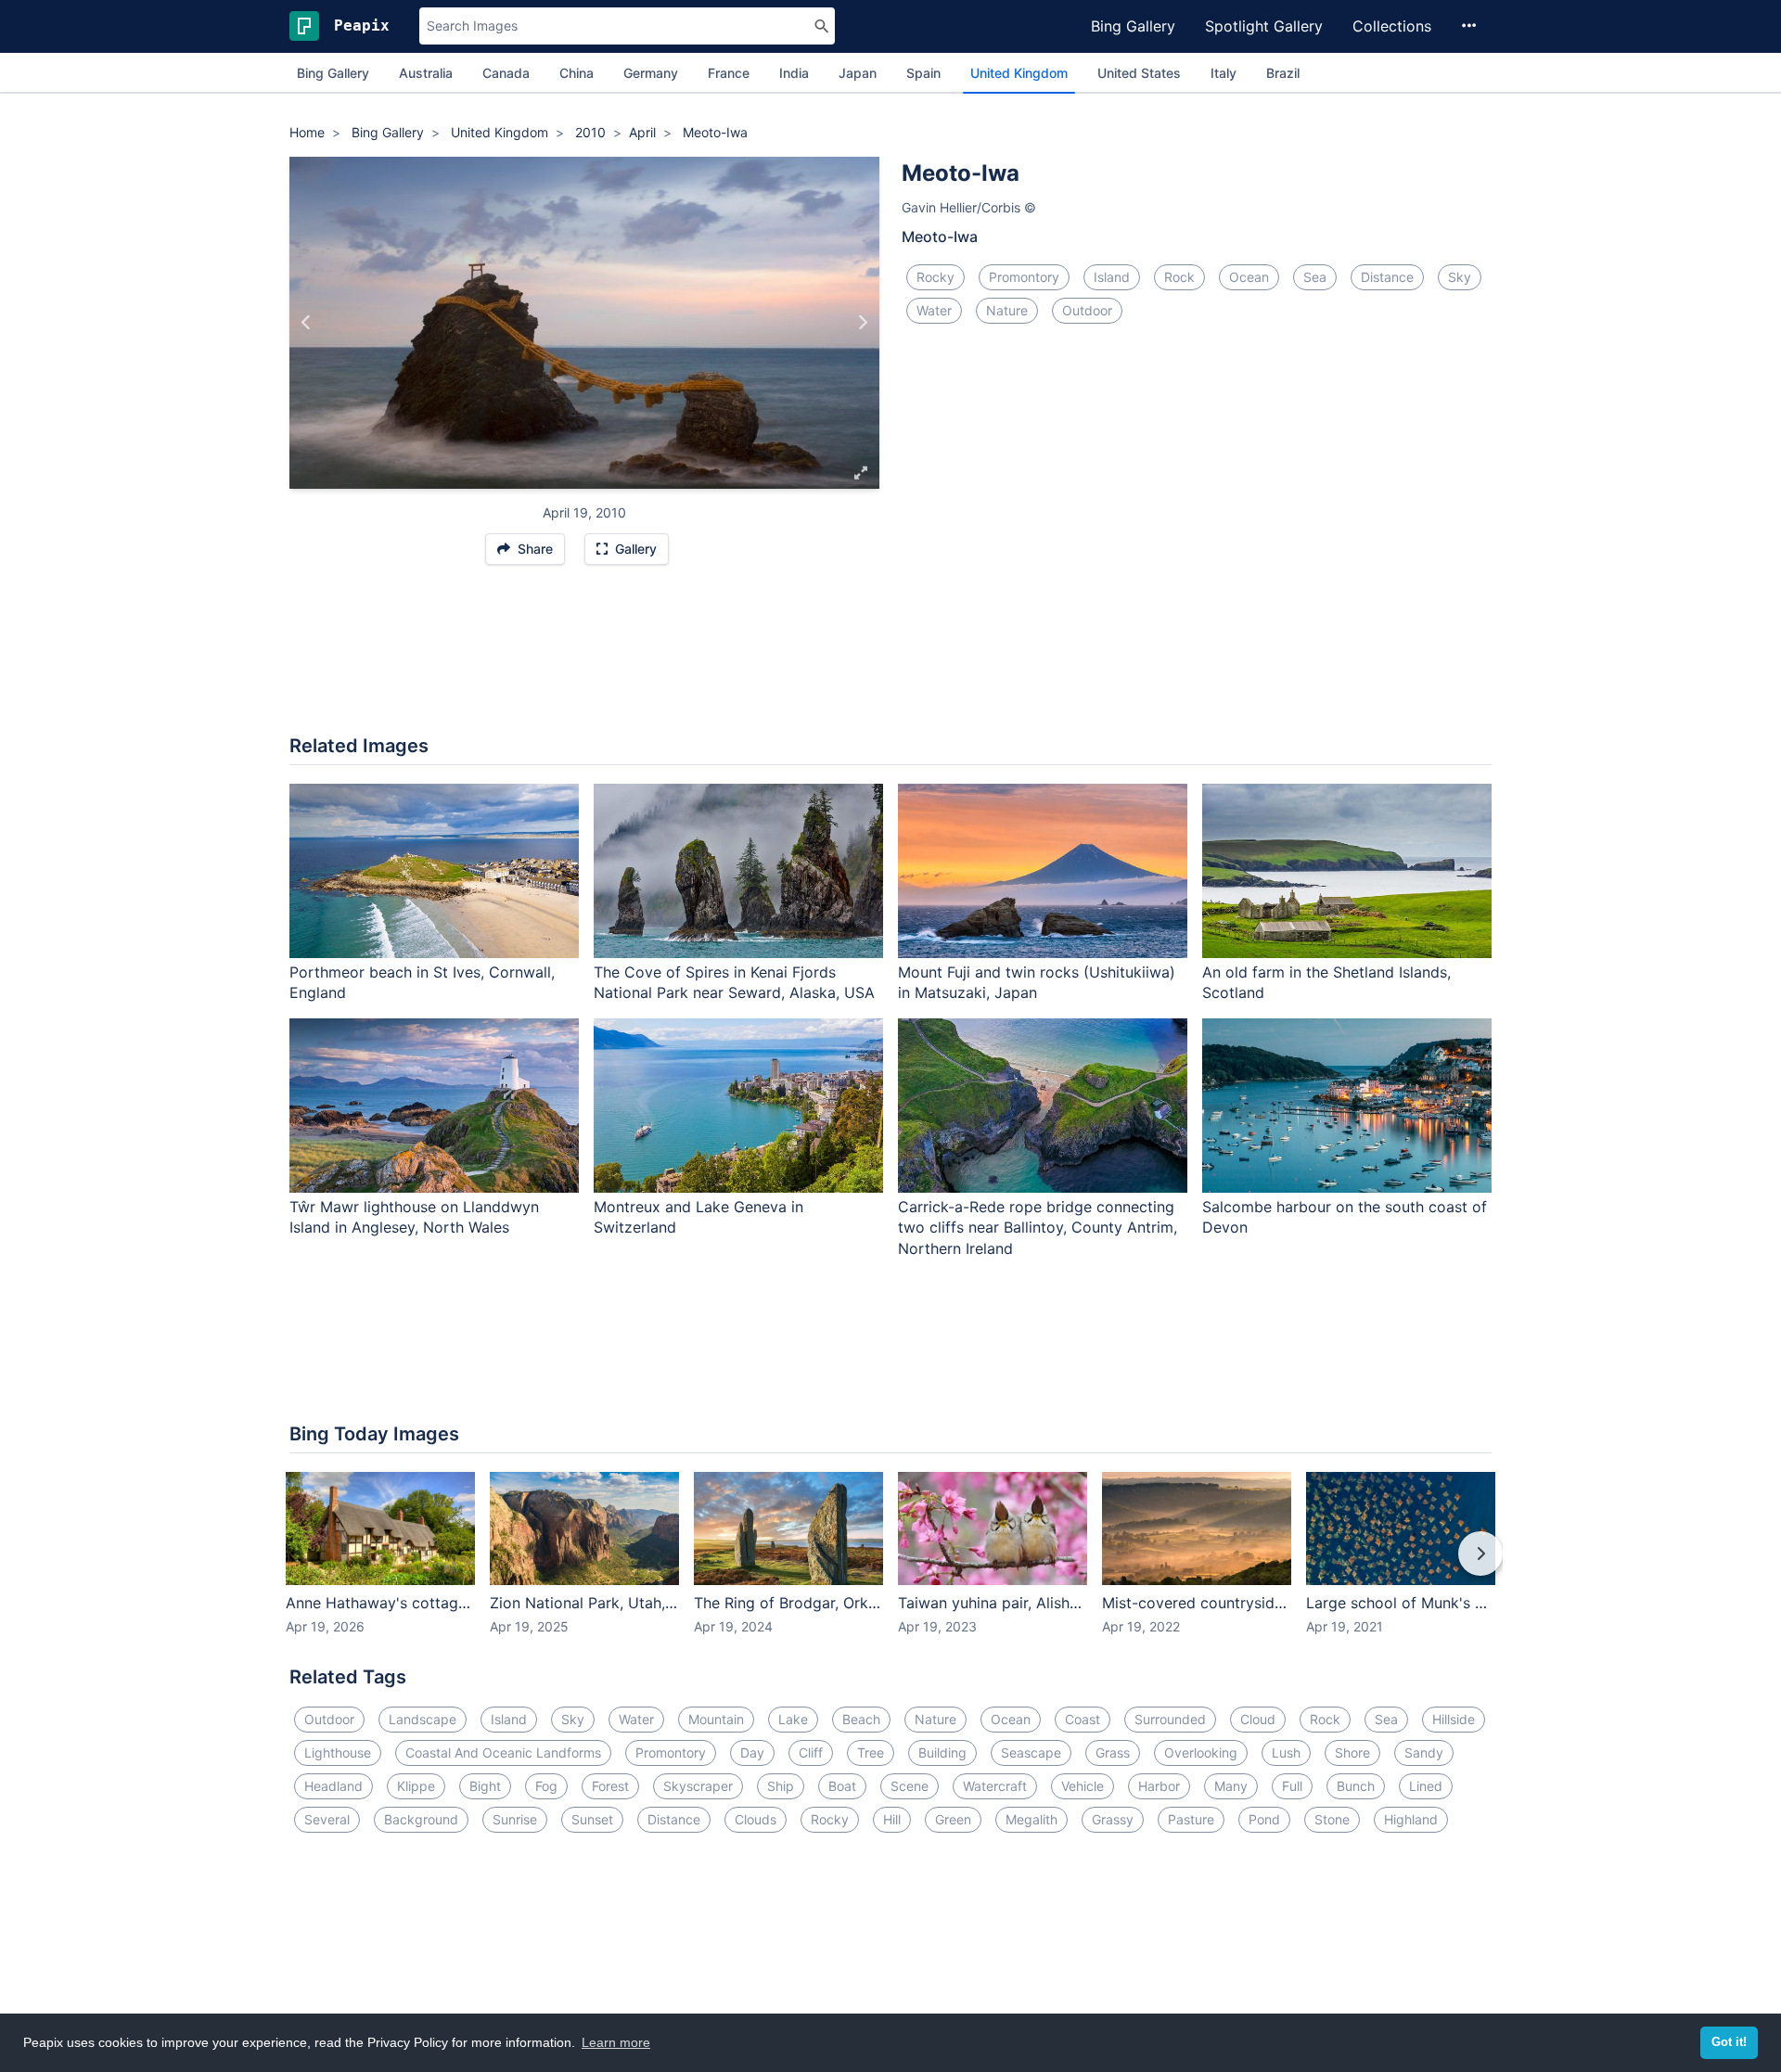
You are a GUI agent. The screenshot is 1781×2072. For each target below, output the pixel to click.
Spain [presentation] (923, 73)
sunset (592, 1819)
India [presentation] (794, 73)
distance (1387, 277)
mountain (716, 1719)
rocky (935, 277)
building (942, 1752)
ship (781, 1786)
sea (1315, 277)
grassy (1113, 1819)
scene (910, 1786)
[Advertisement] (890, 659)
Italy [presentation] (1224, 73)
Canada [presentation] (506, 73)
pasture (1191, 1819)
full (1292, 1786)
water (934, 310)
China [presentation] (577, 73)
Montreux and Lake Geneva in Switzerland (698, 1217)
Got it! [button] (1729, 2042)
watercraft (995, 1786)
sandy (1424, 1752)
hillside (1454, 1719)
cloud (1258, 1719)
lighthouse (338, 1752)
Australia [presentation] (426, 73)
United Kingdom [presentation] (1019, 73)
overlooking (1201, 1752)
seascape (1031, 1752)
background (421, 1819)
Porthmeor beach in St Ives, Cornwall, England (422, 983)
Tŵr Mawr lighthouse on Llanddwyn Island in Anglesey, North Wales (414, 1217)
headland (333, 1786)
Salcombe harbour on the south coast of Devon (1345, 1217)
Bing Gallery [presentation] (333, 73)
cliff (811, 1752)
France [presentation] (729, 73)
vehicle (1083, 1786)
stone (1332, 1819)
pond (1264, 1819)
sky (1460, 277)
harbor (1159, 1786)
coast (1083, 1719)
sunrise (515, 1819)
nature (1007, 310)
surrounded (1170, 1719)
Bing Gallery (1133, 26)
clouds (756, 1819)
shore (1352, 1752)
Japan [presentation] (858, 73)
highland (1411, 1819)
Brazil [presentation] (1283, 73)
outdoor (1087, 310)
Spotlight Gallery (1264, 26)
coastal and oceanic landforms (503, 1752)
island (1112, 277)
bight (485, 1786)
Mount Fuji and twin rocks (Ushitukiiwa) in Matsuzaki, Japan (1037, 983)
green (953, 1819)
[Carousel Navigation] (890, 1567)
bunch (1356, 1786)
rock (1179, 277)
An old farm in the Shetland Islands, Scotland (1326, 983)
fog (546, 1786)
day (752, 1752)
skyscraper (698, 1786)
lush (1286, 1752)
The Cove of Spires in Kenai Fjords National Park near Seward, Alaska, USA (734, 983)
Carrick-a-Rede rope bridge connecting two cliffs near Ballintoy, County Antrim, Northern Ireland (1038, 1228)
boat (842, 1786)
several (327, 1819)
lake (793, 1719)
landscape (423, 1719)
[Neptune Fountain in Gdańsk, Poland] (307, 323)
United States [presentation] (1139, 73)
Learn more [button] (616, 2042)
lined (1426, 1786)
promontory (1024, 277)
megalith (1031, 1819)
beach (861, 1719)
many (1231, 1786)
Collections (1392, 26)
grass (1113, 1752)
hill (892, 1819)
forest (610, 1786)
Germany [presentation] (651, 73)
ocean (1249, 277)
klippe (416, 1786)
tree (871, 1752)
